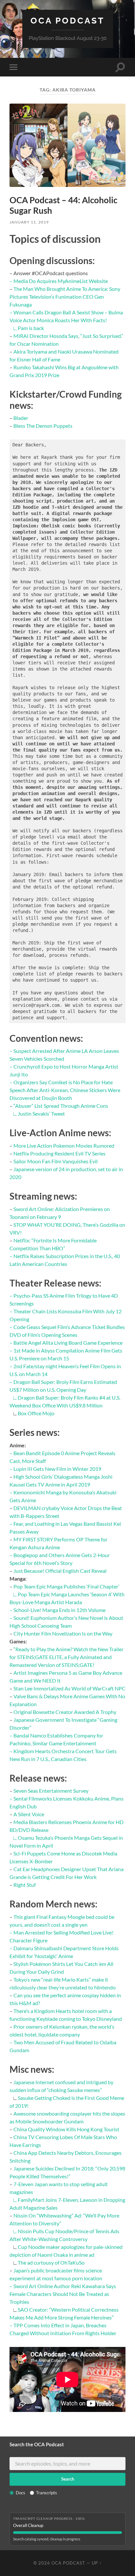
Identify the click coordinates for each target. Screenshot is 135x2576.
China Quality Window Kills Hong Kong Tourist (66, 2129)
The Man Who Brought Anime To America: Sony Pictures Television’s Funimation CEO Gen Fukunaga (65, 297)
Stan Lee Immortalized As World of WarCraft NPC (69, 1688)
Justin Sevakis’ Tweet (41, 1113)
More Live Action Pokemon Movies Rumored (64, 1146)
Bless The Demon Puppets (43, 426)
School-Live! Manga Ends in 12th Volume (59, 1610)
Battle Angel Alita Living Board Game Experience (68, 1343)
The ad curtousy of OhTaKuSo (51, 2262)
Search (68, 2479)
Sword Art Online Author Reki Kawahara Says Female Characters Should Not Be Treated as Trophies (63, 2294)
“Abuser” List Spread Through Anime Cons (61, 1106)
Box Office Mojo (36, 1413)
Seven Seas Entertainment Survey (51, 1791)
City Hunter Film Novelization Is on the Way (63, 1633)
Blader (21, 418)
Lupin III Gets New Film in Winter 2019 (57, 1469)
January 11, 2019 (29, 222)
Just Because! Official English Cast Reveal (60, 1571)
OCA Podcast (67, 20)
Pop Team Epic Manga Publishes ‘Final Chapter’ (66, 1586)
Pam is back (31, 328)
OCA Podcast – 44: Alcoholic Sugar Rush (63, 205)
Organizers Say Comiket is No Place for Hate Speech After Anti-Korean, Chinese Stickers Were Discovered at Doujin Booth (65, 1090)
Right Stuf (25, 1885)
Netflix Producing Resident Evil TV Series (59, 1153)
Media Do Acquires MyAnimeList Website (61, 281)
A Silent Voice (29, 1814)
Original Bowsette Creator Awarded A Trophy (65, 1712)
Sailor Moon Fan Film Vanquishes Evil (56, 1161)
